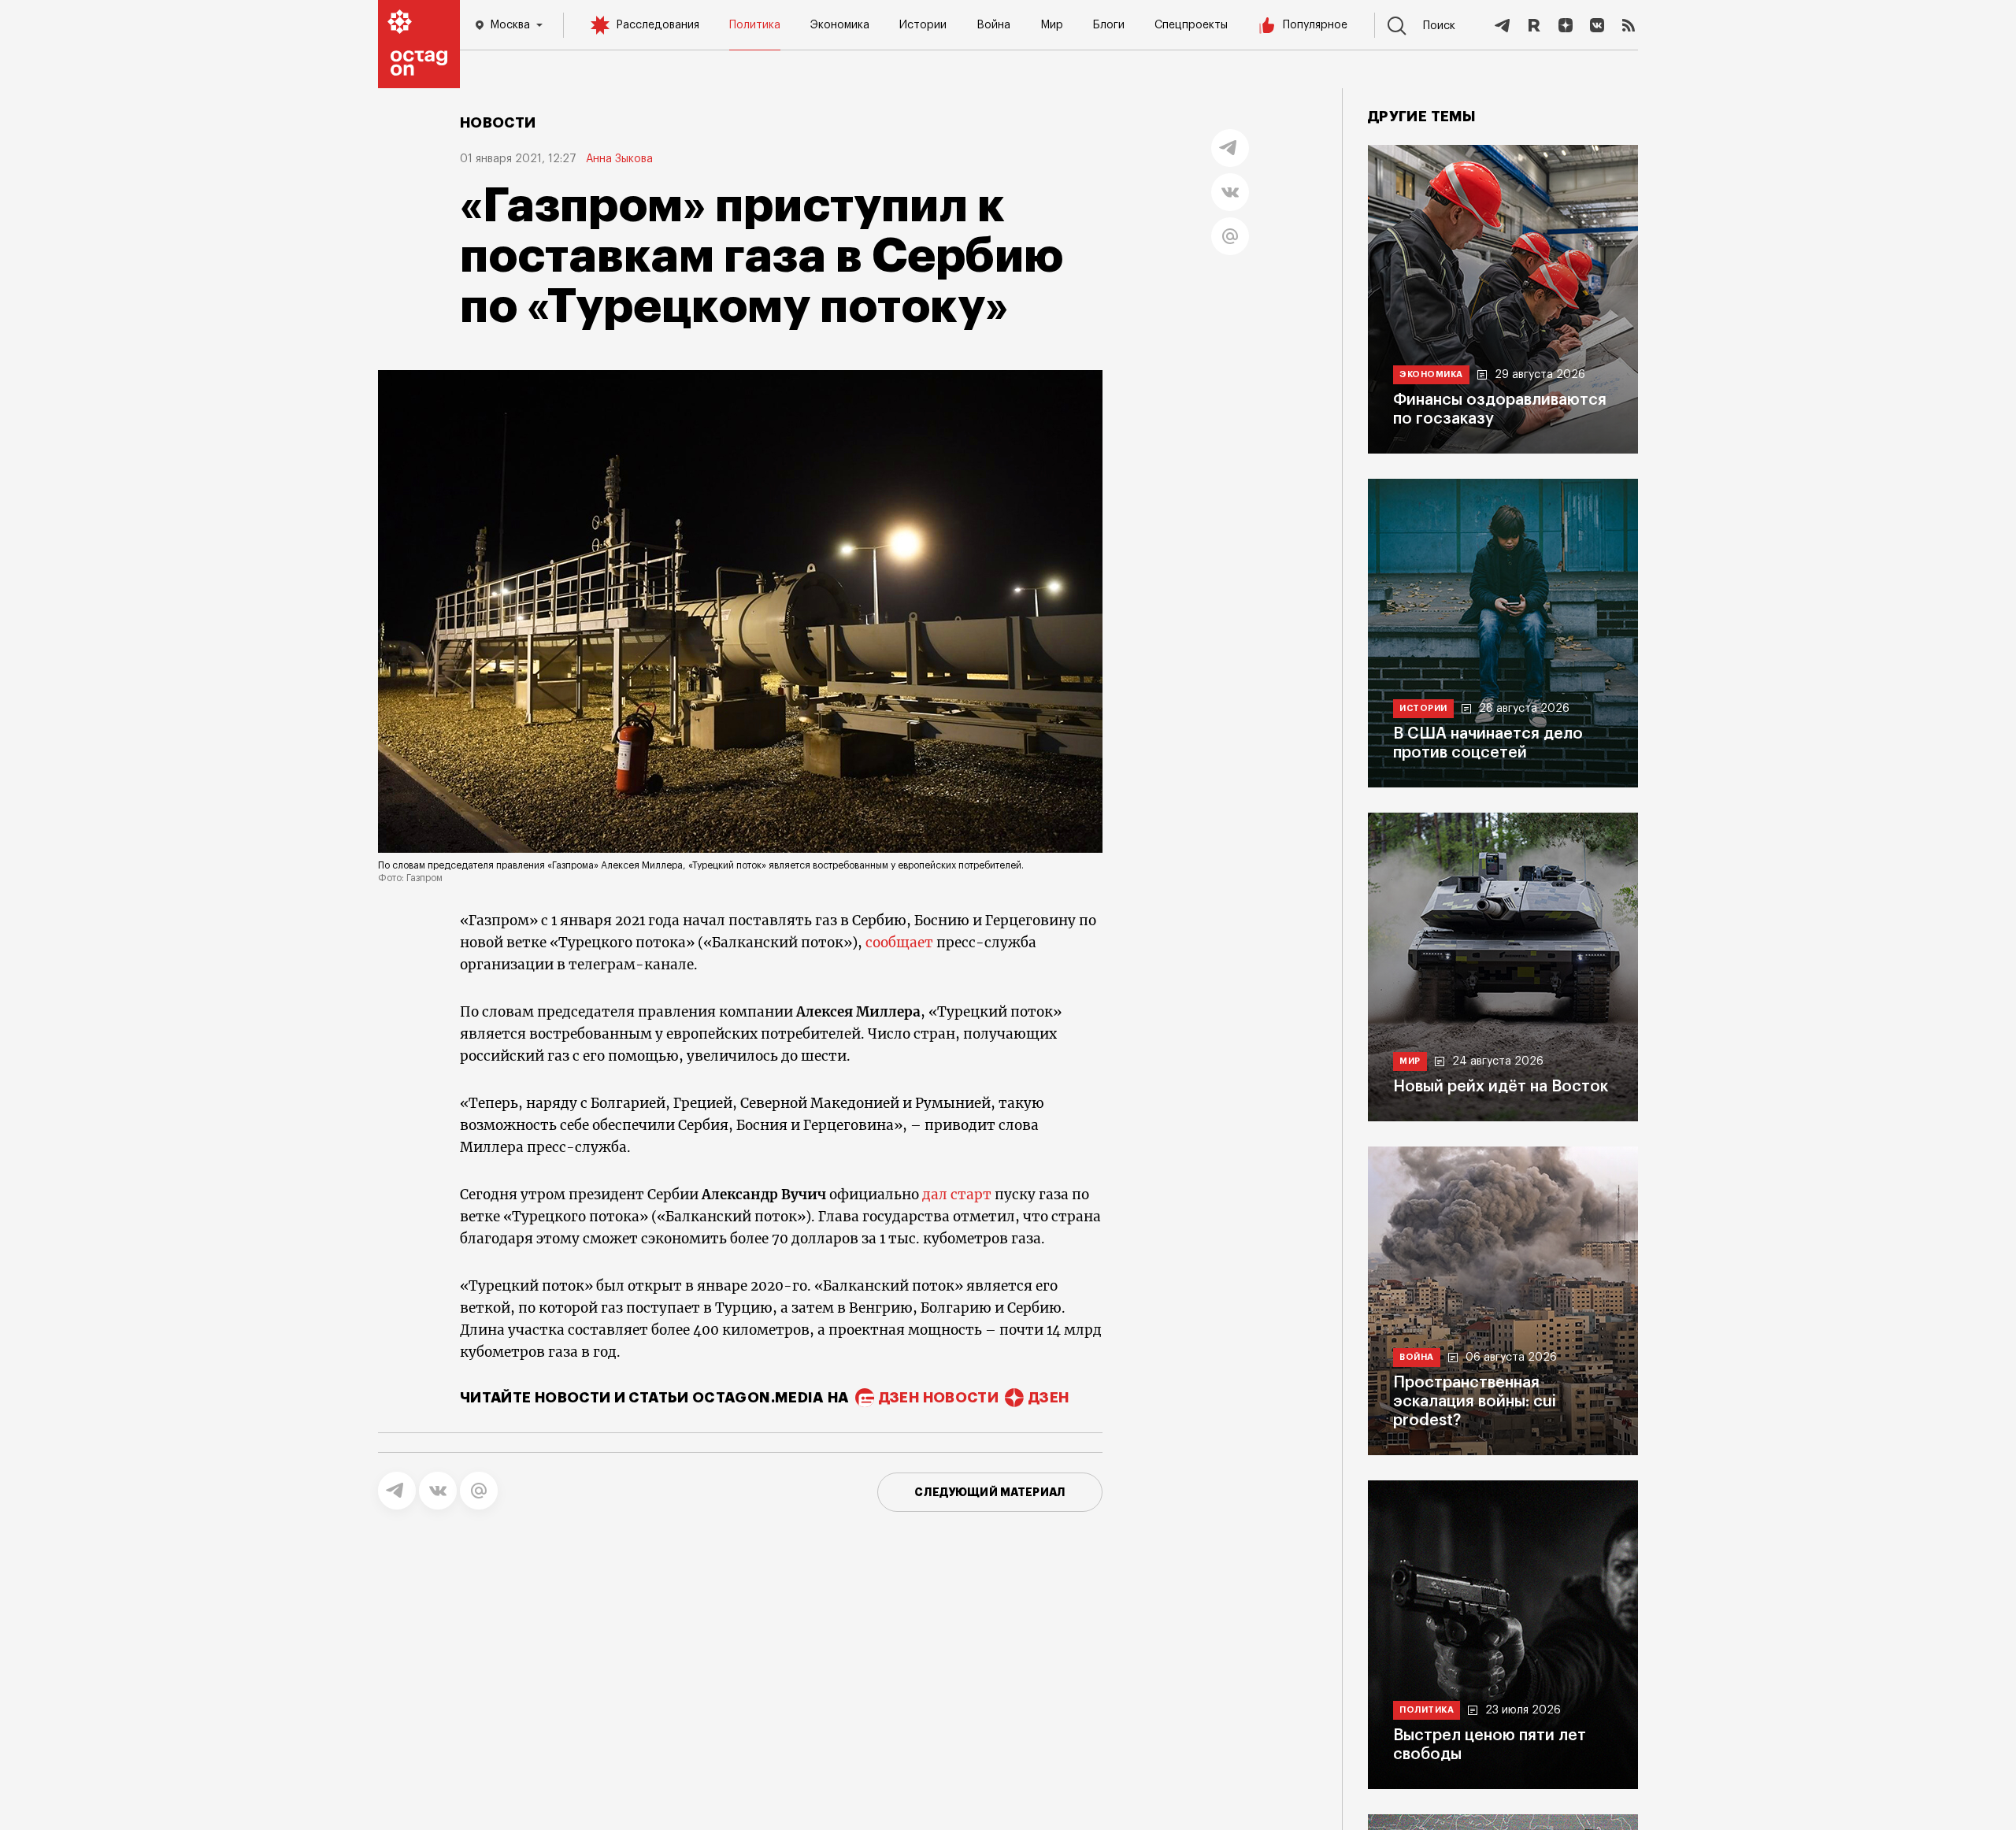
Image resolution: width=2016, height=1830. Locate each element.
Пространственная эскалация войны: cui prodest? (1475, 1402)
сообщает (899, 943)
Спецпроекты (1191, 25)
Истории (923, 25)
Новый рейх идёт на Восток (1501, 1087)
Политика (755, 25)
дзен (1049, 1398)
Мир (1052, 25)
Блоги (1109, 25)
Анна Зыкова (619, 159)
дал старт (957, 1195)
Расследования (658, 25)
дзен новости (939, 1398)
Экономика (840, 25)
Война (993, 25)
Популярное (1315, 25)
